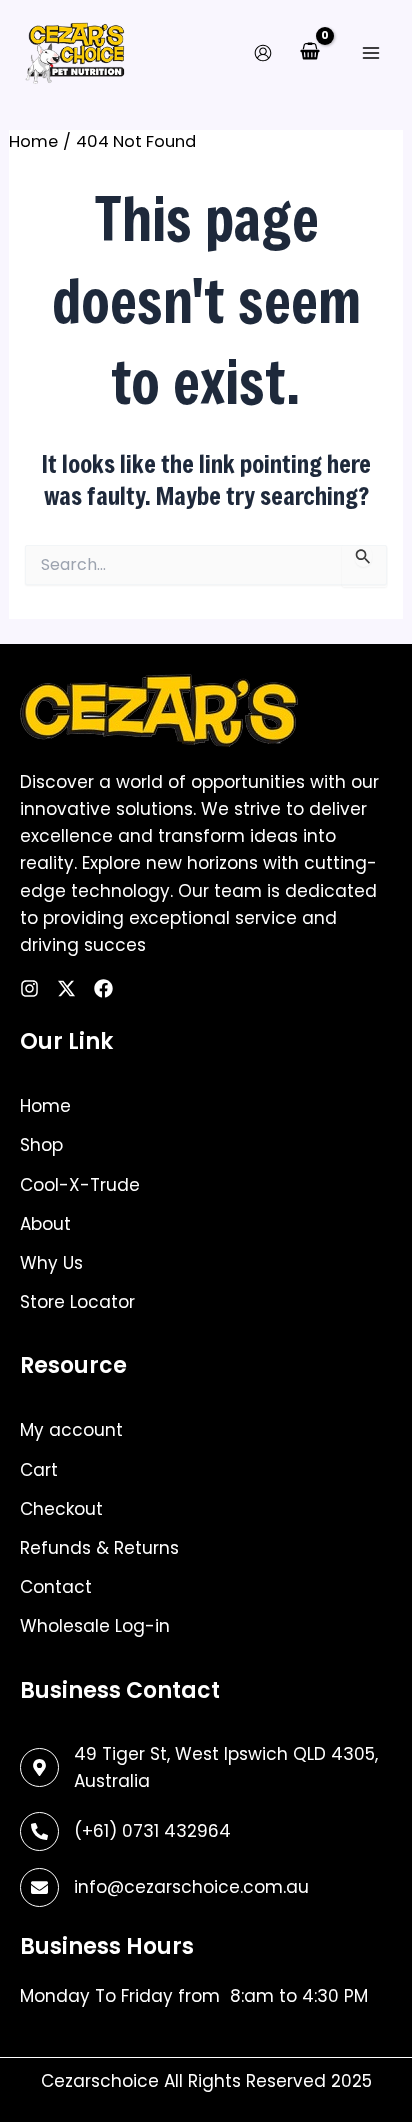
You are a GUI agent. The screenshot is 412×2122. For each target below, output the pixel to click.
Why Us (51, 1263)
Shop (41, 1145)
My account (71, 1430)
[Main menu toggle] (370, 52)
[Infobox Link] (206, 1831)
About (45, 1224)
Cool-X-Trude (80, 1185)
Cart (39, 1470)
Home (45, 1106)
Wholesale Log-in (95, 1626)
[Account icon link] (263, 53)
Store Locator (77, 1302)
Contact (56, 1587)
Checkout (61, 1509)
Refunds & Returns (99, 1548)
